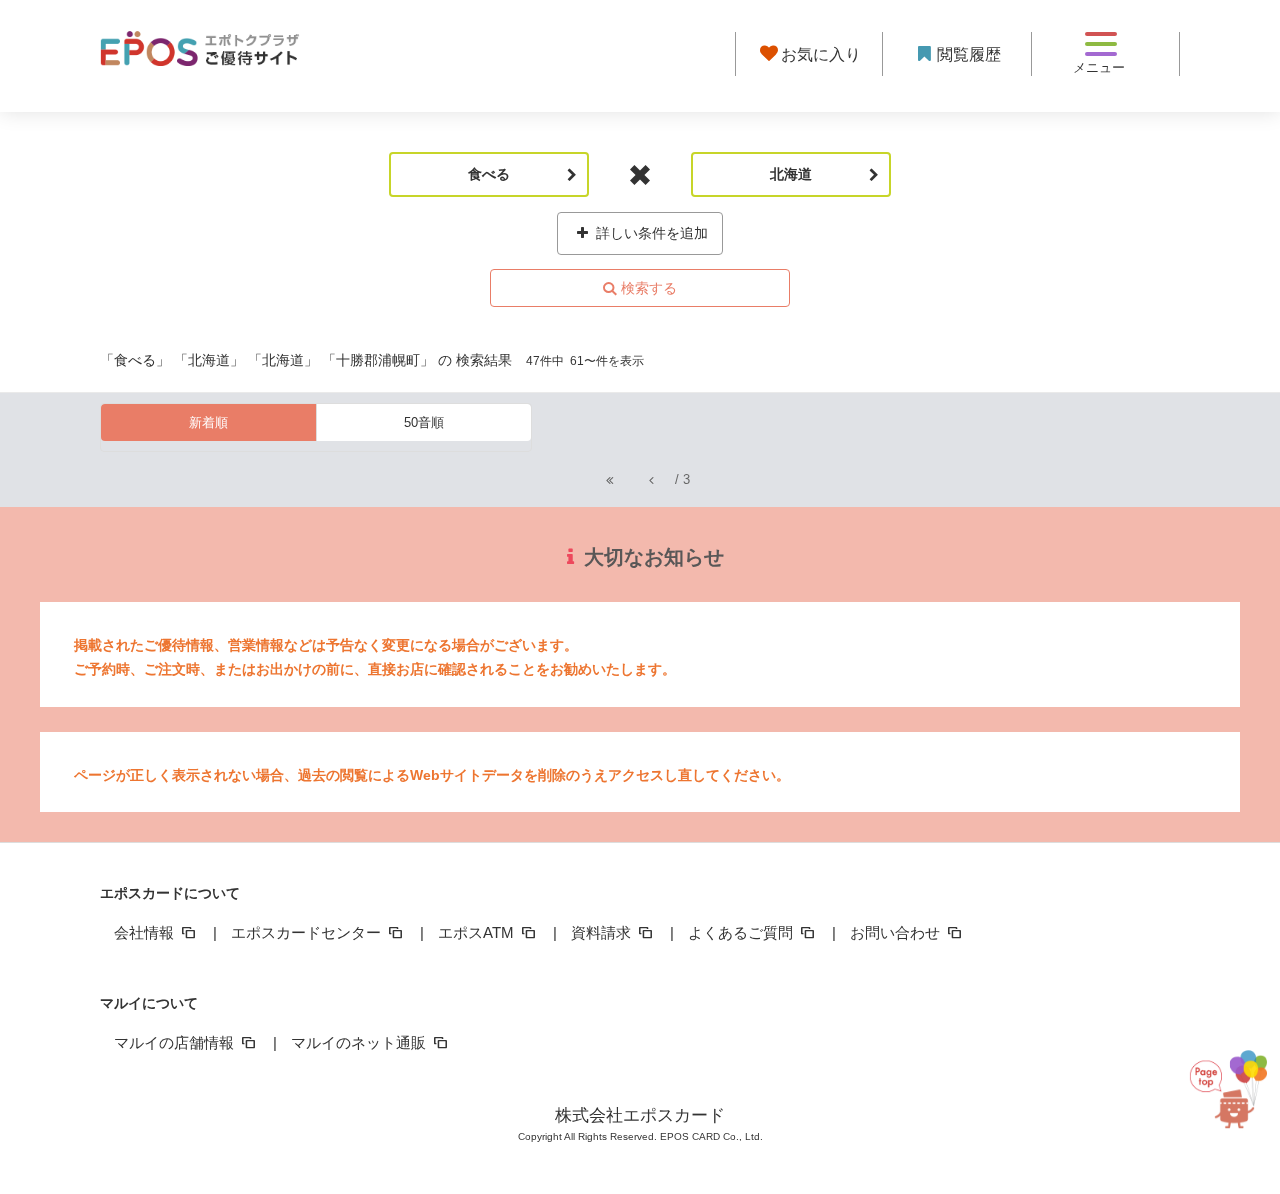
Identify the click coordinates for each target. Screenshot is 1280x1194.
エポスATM (478, 932)
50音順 (424, 422)
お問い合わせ (897, 932)
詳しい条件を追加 (650, 233)
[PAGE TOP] (1231, 1091)
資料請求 (603, 932)
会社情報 (146, 932)
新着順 (208, 422)
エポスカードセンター (308, 932)
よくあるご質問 (742, 932)
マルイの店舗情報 (176, 1042)
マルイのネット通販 (360, 1042)
